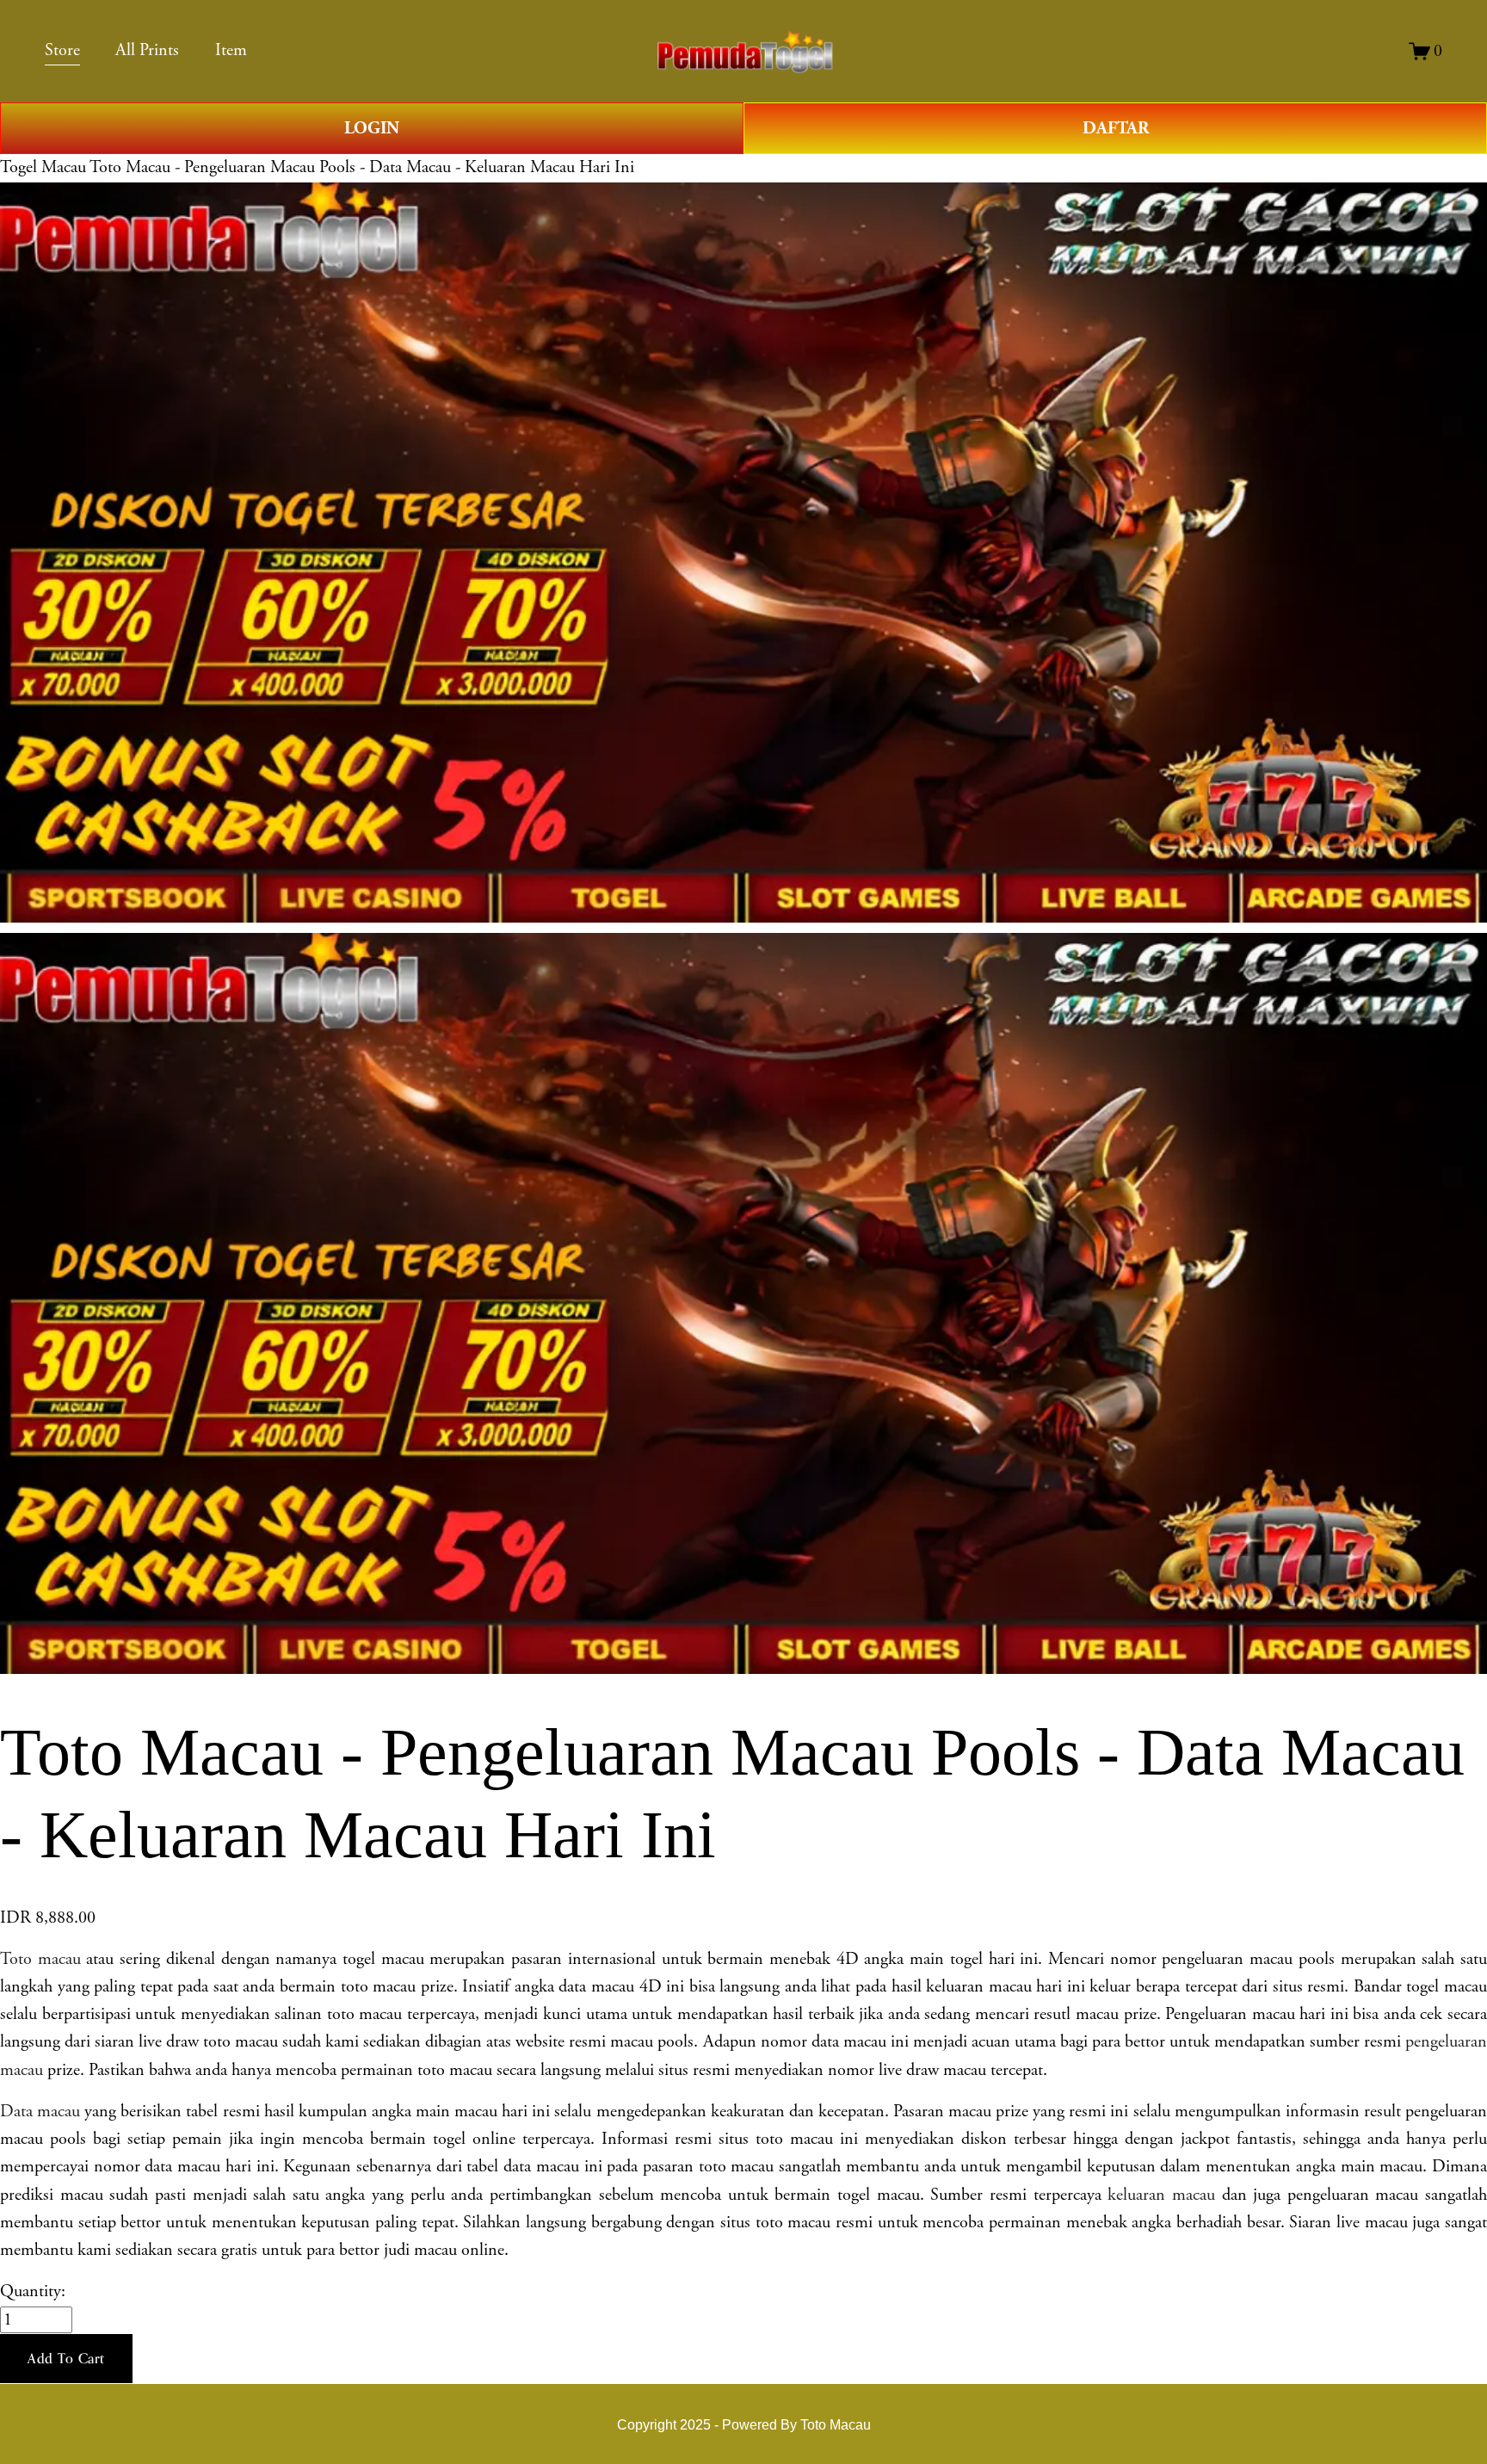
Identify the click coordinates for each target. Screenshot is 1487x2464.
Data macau (40, 2112)
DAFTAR (1116, 128)
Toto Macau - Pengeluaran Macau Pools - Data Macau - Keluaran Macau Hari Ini (362, 167)
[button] (66, 2359)
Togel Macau (43, 167)
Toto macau (40, 1959)
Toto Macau (836, 2424)
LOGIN (372, 128)
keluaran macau (1161, 2195)
